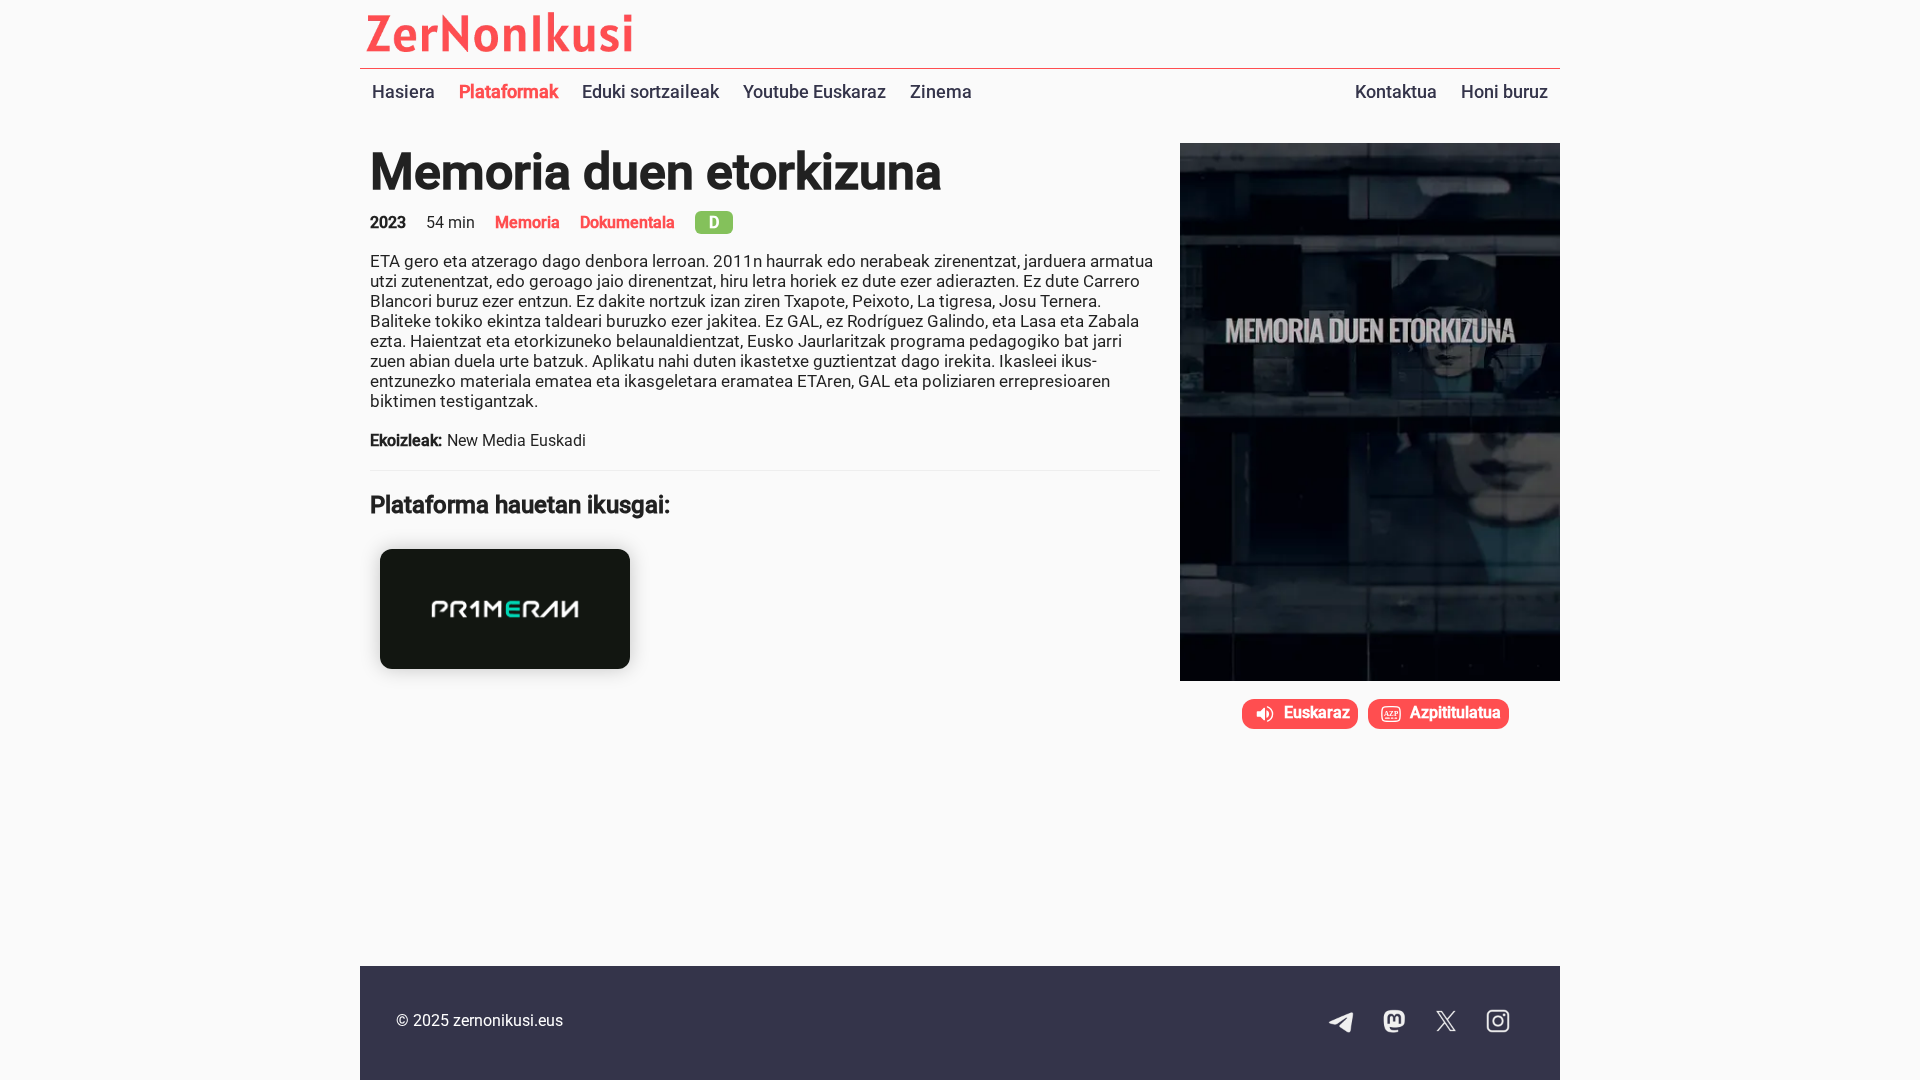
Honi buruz (1504, 91)
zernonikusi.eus (508, 1020)
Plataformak (508, 91)
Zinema (941, 91)
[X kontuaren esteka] (1446, 1023)
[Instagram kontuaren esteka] (1498, 1023)
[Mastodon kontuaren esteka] (1394, 1023)
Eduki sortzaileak (650, 91)
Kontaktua (1396, 91)
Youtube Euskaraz (814, 91)
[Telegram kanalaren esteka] (1342, 1023)
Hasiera (403, 91)
